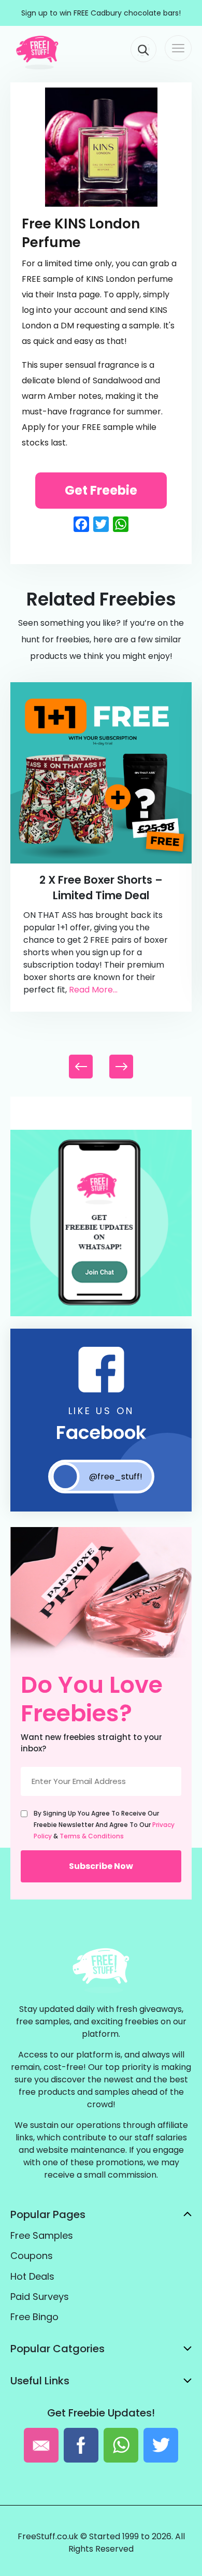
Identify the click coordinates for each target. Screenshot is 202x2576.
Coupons (32, 2256)
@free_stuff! (116, 1477)
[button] (121, 1067)
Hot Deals (32, 2276)
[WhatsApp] (101, 1314)
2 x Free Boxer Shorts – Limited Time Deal (101, 888)
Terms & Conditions (92, 1836)
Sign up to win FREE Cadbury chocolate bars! (101, 13)
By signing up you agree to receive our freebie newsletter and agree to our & (104, 1825)
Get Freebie (101, 490)
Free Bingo (34, 2317)
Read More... (93, 990)
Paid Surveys (40, 2297)
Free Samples (42, 2235)
